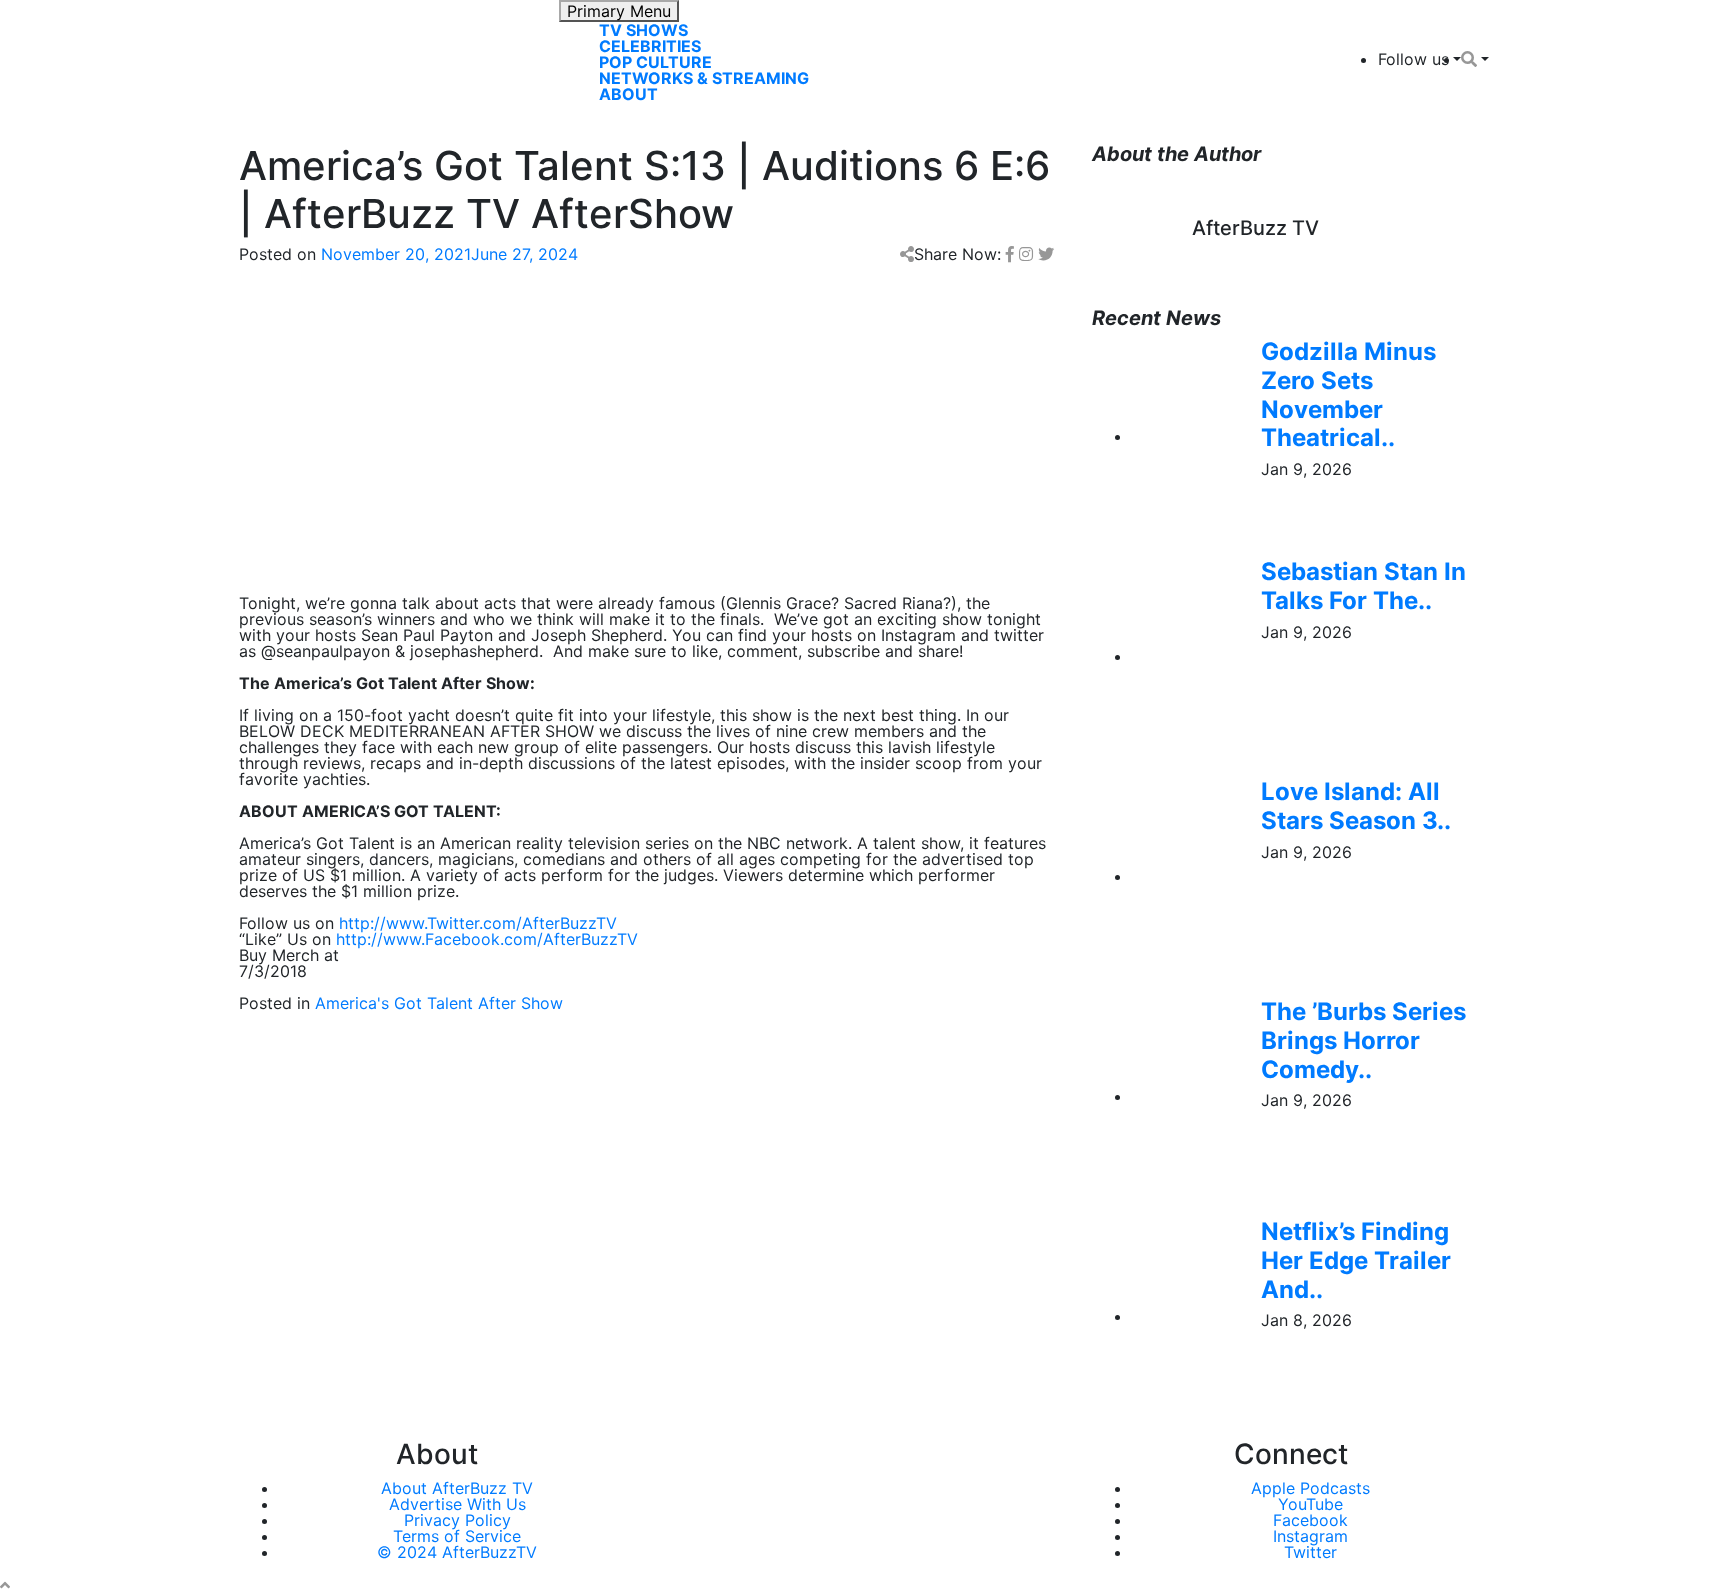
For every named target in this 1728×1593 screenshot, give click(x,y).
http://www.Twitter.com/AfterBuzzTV (478, 923)
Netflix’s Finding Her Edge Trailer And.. (1356, 1260)
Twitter (1310, 1552)
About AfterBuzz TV (457, 1488)
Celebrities (650, 46)
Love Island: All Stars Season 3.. (1356, 806)
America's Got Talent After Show (439, 1003)
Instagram (1310, 1536)
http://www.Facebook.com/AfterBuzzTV (487, 939)
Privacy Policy (457, 1520)
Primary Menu (619, 11)
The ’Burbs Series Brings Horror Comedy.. (1363, 1040)
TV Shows (643, 30)
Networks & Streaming (704, 78)
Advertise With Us (457, 1504)
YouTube (1310, 1504)
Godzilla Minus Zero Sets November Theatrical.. (1348, 394)
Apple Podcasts (1310, 1488)
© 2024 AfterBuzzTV (457, 1552)
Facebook (1310, 1520)
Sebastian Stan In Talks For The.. (1363, 586)
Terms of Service (457, 1536)
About (628, 94)
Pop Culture (655, 62)
